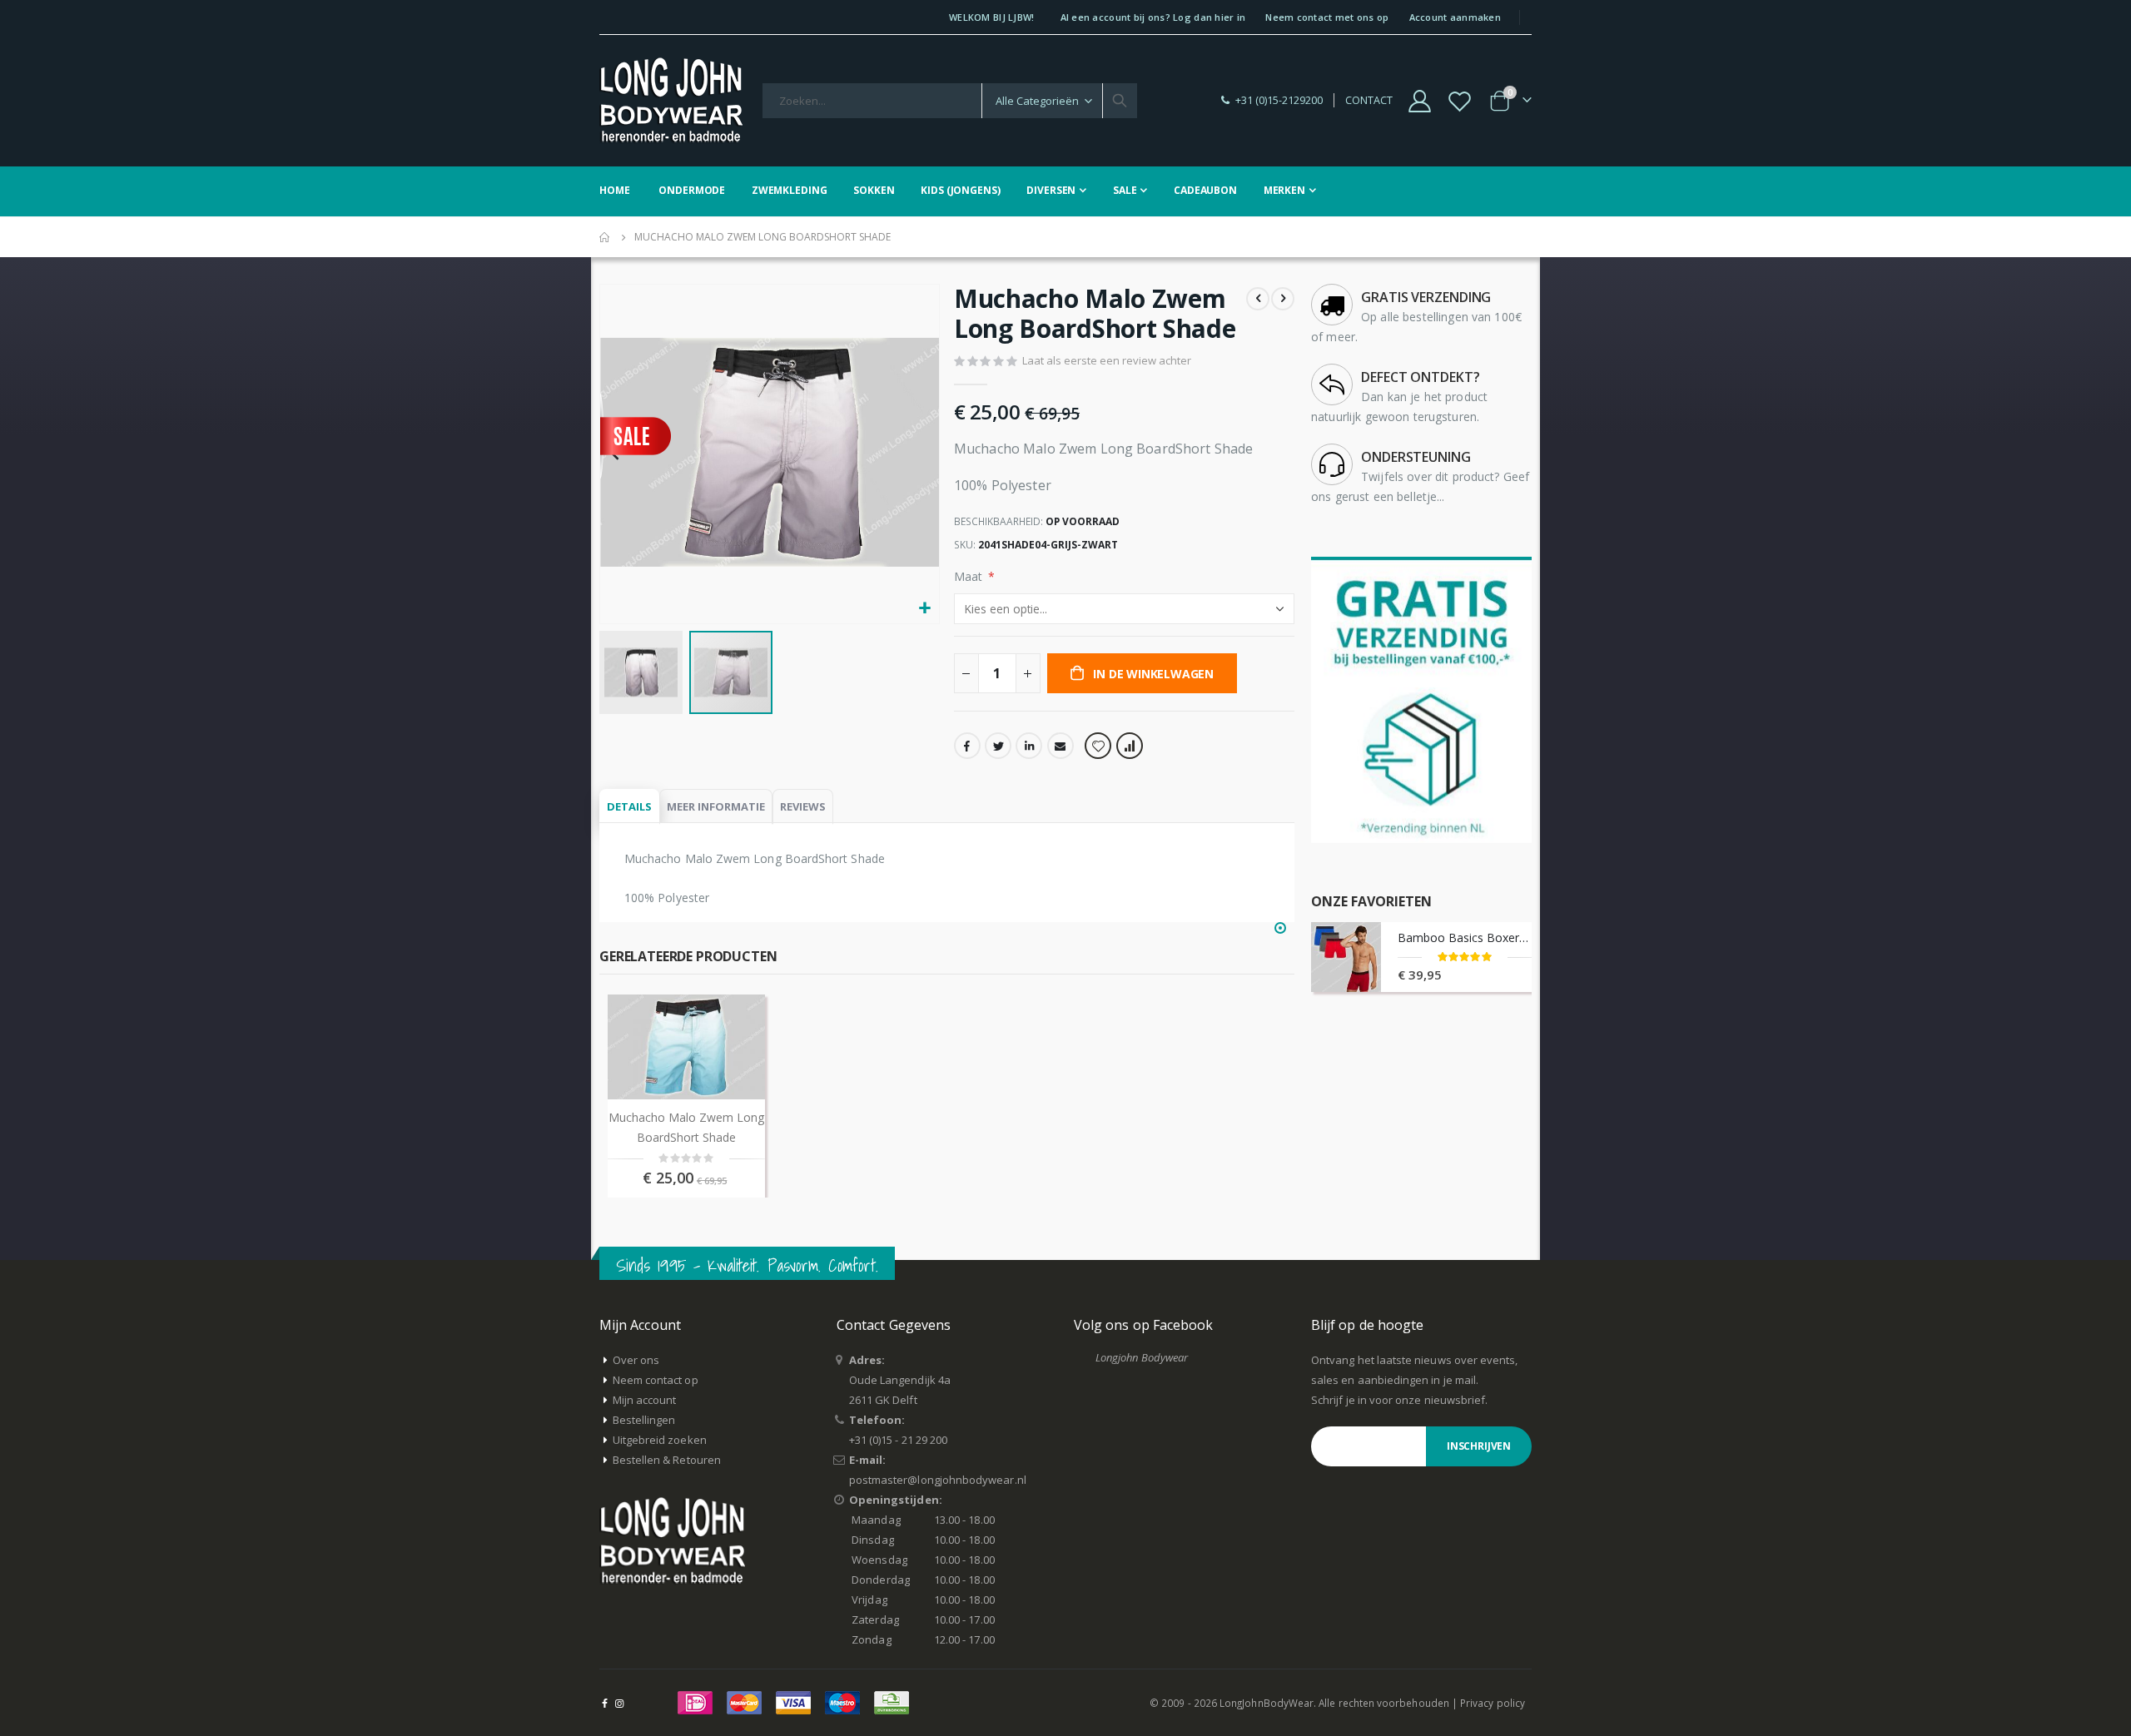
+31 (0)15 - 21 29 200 (898, 1440)
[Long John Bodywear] (671, 101)
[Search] (1120, 101)
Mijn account (645, 1400)
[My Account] (1419, 101)
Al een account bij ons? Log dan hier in (1153, 17)
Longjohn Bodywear (1142, 1357)
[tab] (629, 807)
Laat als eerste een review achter (1107, 360)
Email (1061, 746)
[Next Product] (1283, 299)
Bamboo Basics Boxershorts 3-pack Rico (1465, 937)
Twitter (998, 746)
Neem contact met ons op (1327, 17)
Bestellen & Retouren (667, 1460)
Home (605, 237)
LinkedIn (1029, 746)
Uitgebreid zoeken (660, 1440)
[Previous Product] (1258, 299)
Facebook (967, 746)
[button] (924, 609)
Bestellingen (644, 1420)
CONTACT (1369, 100)
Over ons (636, 1360)
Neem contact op (656, 1380)
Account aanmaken (1455, 17)
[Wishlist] (1460, 101)
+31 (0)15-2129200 (1279, 100)
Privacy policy (1493, 1703)
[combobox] (950, 101)
